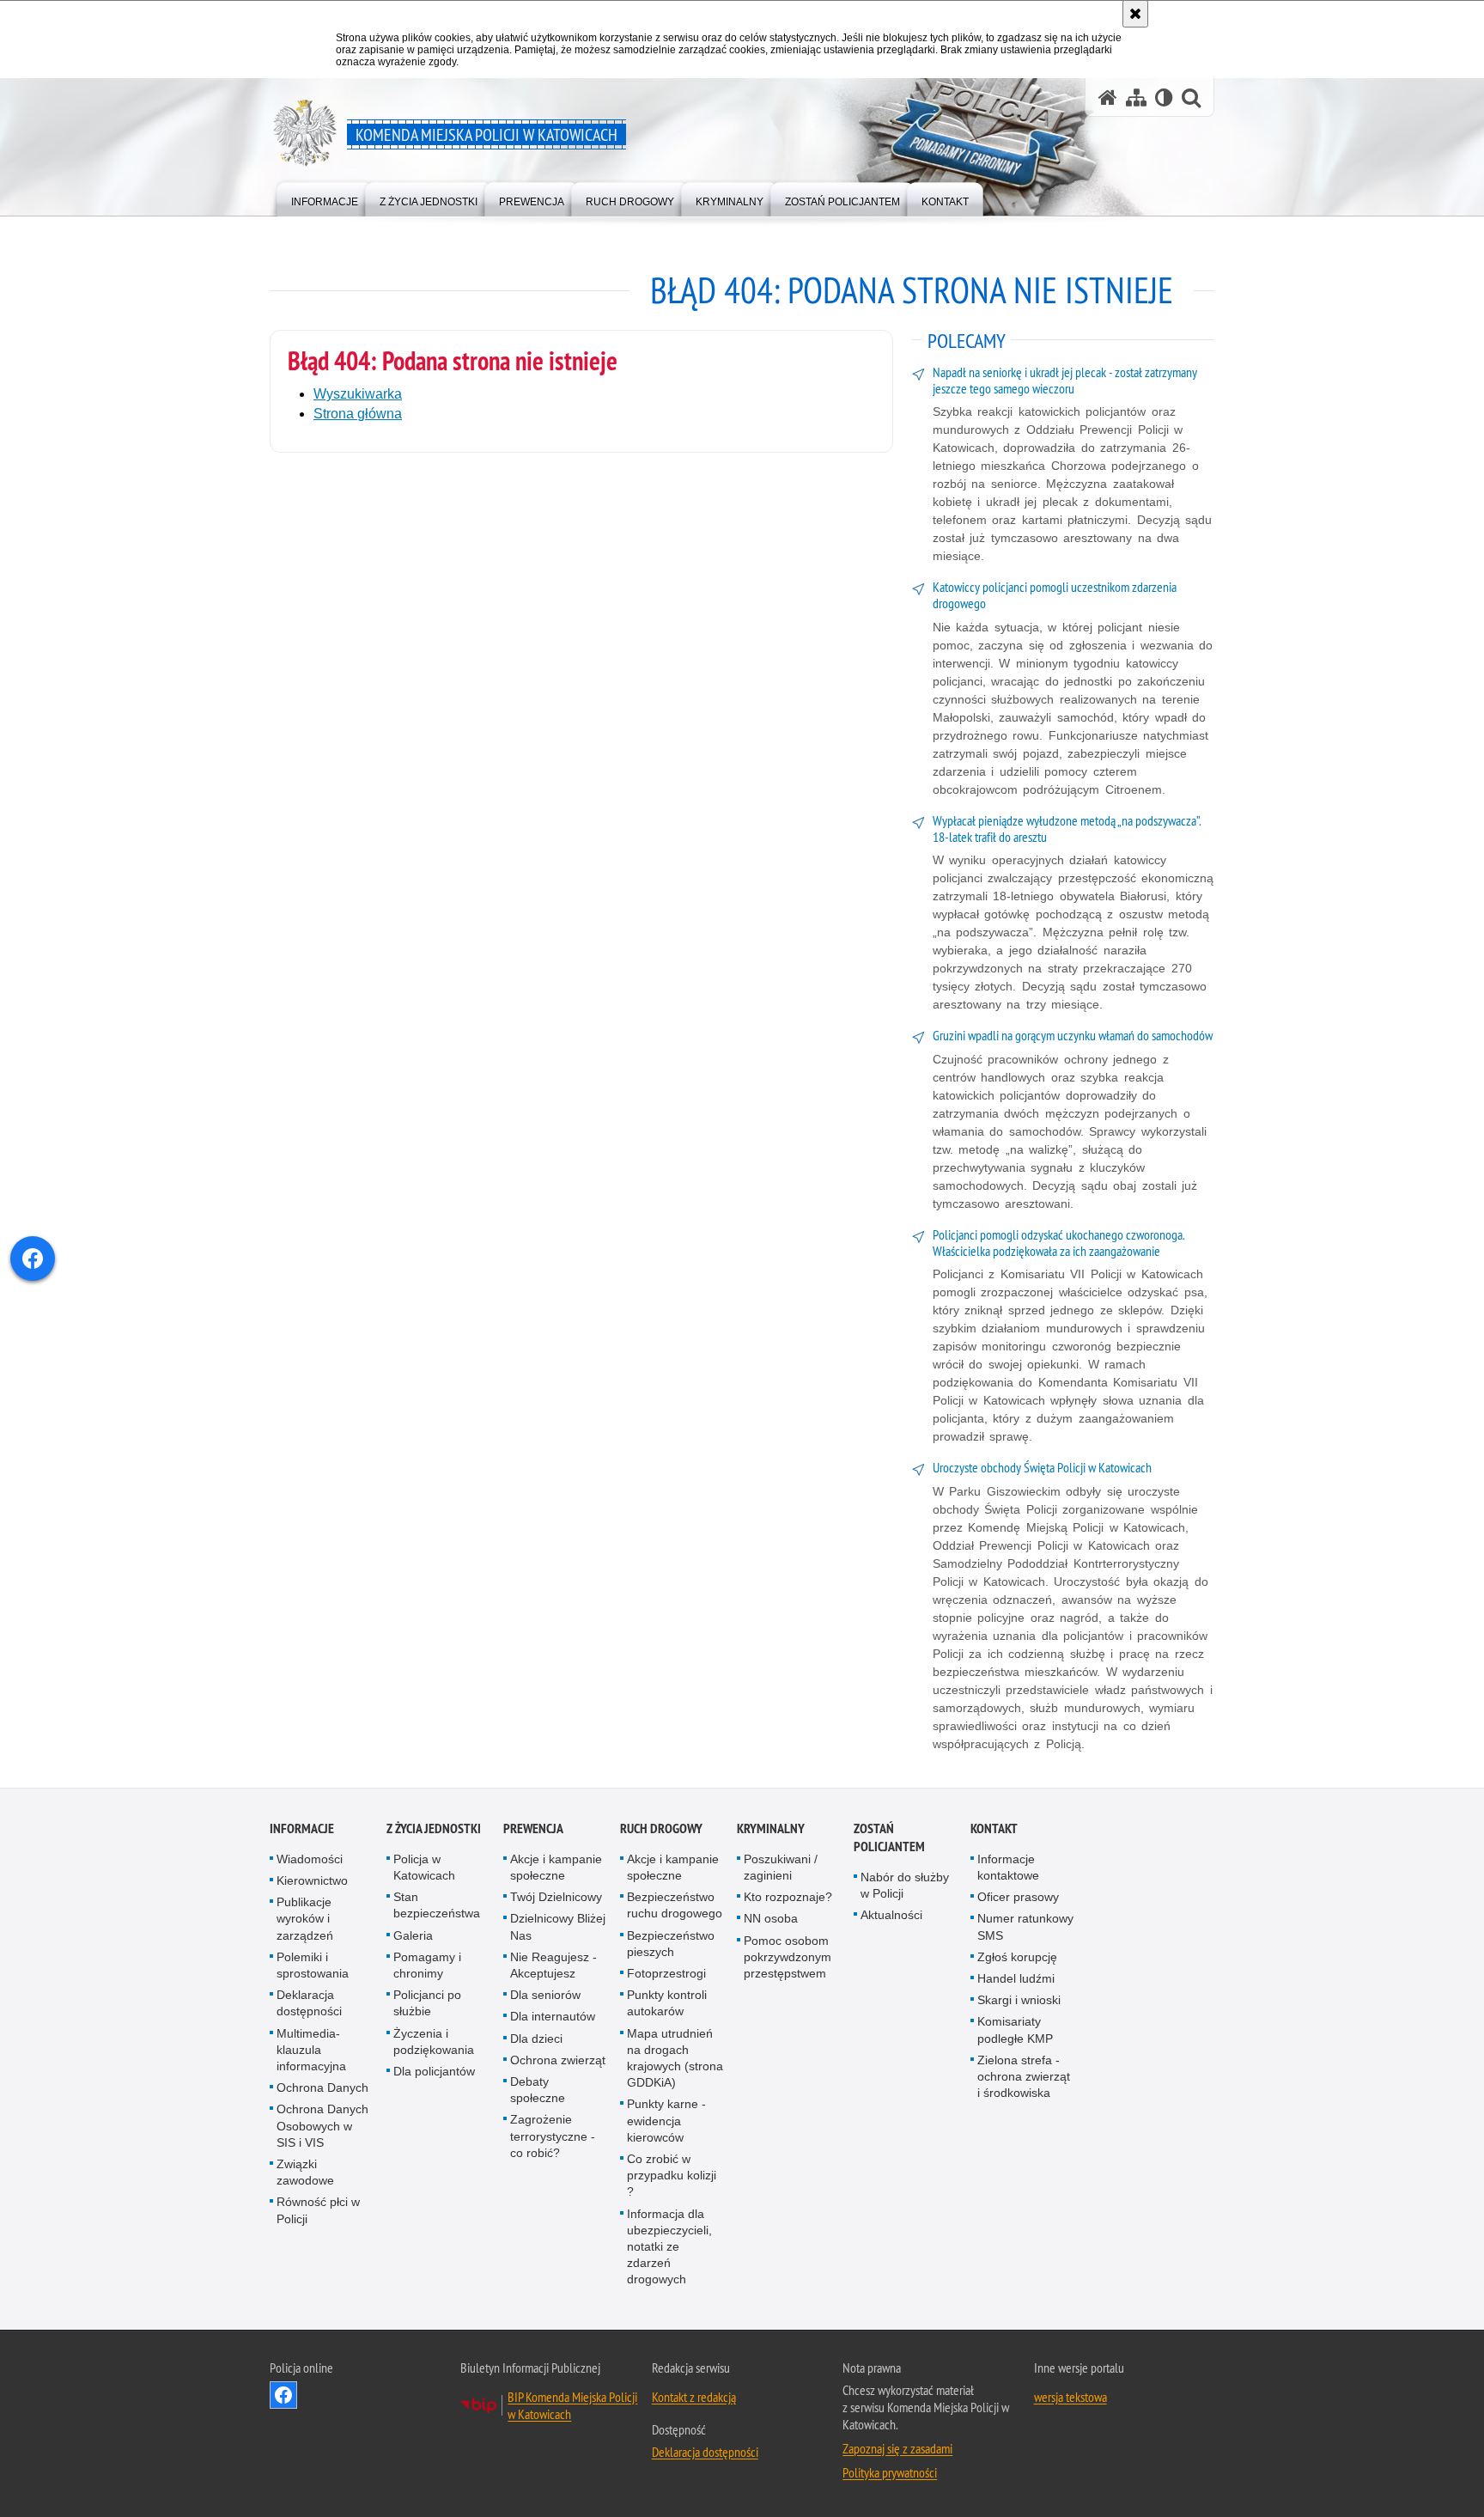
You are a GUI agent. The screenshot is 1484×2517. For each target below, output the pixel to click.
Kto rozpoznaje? (788, 1897)
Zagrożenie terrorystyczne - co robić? (553, 2136)
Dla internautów (553, 2016)
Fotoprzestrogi (666, 1973)
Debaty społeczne (538, 2090)
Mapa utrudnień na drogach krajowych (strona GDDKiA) (675, 2058)
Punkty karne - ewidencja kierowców (666, 2120)
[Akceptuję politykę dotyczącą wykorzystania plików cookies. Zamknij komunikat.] (1135, 14)
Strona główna (358, 414)
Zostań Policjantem (889, 1837)
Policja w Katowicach (424, 1867)
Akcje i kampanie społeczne (556, 1867)
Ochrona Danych (322, 2087)
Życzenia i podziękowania (434, 2042)
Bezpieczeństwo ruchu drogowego (675, 1905)
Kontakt (994, 1828)
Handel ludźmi (1016, 1978)
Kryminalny (771, 1828)
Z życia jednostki (434, 1828)
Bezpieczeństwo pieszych (671, 1944)
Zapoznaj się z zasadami (897, 2448)
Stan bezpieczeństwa (437, 1905)
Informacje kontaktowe (1008, 1867)
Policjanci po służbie (427, 2003)
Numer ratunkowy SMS (1025, 1926)
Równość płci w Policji (318, 2210)
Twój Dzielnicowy (556, 1897)
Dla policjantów (434, 2071)
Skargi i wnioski (1019, 2000)
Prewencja (533, 1828)
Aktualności (891, 1915)
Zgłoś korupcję (1017, 1957)
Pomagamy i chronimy (427, 1965)
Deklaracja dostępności (309, 2003)
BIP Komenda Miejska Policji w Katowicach (572, 2405)
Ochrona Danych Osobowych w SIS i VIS (322, 2125)
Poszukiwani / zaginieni (781, 1867)
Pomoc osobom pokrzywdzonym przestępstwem (788, 1957)
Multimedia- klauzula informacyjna (311, 2050)
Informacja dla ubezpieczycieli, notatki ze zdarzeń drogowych (669, 2247)
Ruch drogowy (661, 1828)
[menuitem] (325, 198)
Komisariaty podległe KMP (1015, 2029)
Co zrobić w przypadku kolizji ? (672, 2175)
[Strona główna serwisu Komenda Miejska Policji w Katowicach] (1108, 98)
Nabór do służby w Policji (905, 1885)
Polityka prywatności (890, 2472)
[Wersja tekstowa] (1164, 98)
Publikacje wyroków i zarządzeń (305, 1918)
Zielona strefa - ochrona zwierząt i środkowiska (1024, 2076)
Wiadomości (310, 1859)
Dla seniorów (545, 1995)
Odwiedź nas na (283, 2395)
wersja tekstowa (1070, 2397)
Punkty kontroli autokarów (667, 2003)
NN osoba (771, 1918)
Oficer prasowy (1018, 1897)
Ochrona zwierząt (558, 2060)
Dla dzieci (536, 2039)
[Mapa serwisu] (1136, 98)
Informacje (302, 1828)
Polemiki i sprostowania (313, 1965)
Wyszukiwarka (358, 394)
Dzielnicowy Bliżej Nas (558, 1926)
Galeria (413, 1935)
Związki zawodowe (305, 2172)
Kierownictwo (312, 1880)
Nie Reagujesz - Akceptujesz (553, 1965)
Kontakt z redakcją (694, 2397)
